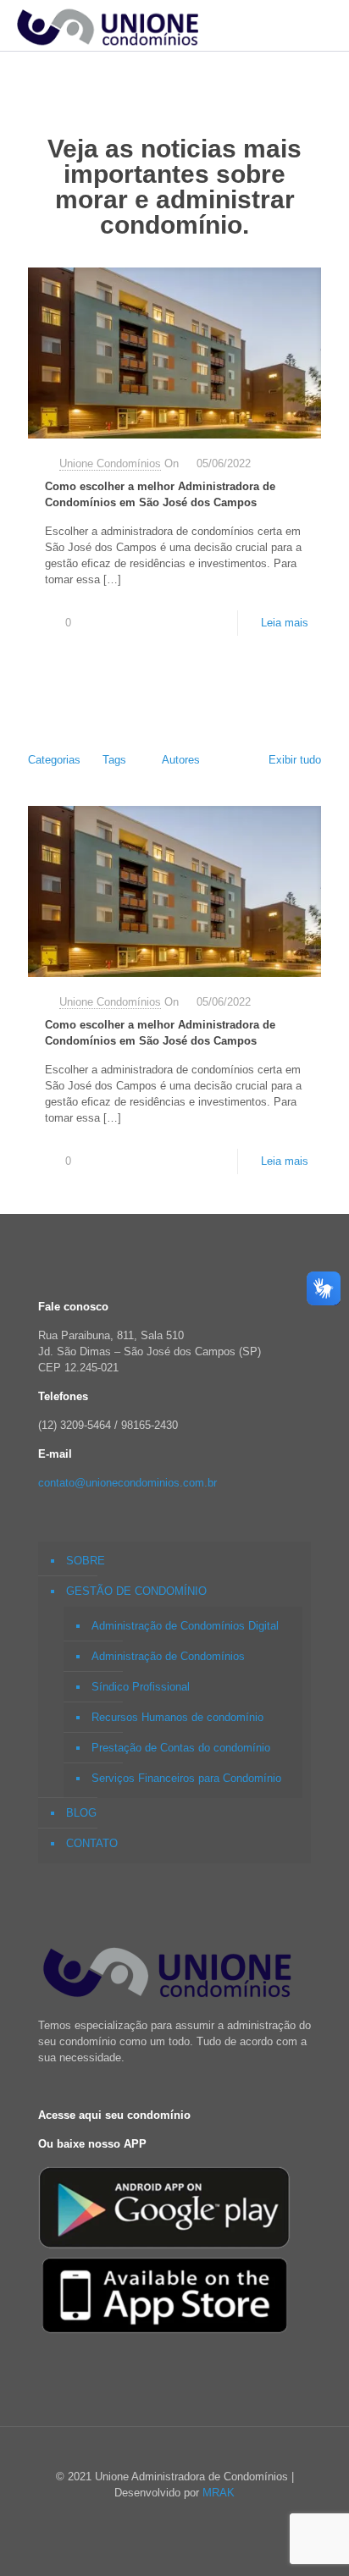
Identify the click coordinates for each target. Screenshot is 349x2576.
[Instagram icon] (183, 2516)
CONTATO (92, 1843)
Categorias (54, 760)
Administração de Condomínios (168, 1656)
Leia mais (285, 623)
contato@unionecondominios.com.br (127, 1483)
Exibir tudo (295, 760)
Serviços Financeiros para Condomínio (186, 1778)
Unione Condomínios (110, 463)
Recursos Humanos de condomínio (177, 1717)
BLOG (81, 1813)
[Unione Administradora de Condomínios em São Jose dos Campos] (105, 25)
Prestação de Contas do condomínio (181, 1748)
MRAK (219, 2493)
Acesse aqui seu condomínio (114, 2115)
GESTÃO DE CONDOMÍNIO (136, 1591)
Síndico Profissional (141, 1687)
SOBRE (86, 1561)
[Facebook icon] (166, 2516)
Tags (114, 760)
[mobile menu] (326, 25)
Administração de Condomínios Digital (185, 1626)
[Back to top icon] (175, 2460)
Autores (181, 760)
